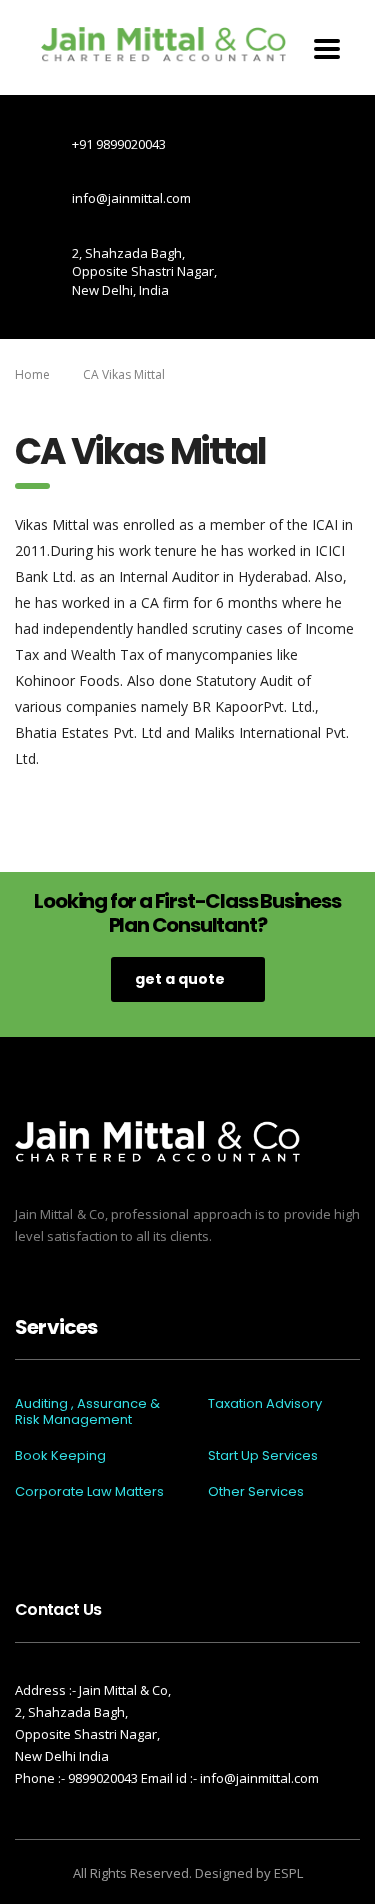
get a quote (180, 979)
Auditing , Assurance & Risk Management (87, 1412)
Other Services (256, 1492)
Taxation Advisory (265, 1404)
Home (32, 374)
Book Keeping (60, 1456)
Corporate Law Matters (89, 1492)
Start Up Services (263, 1456)
